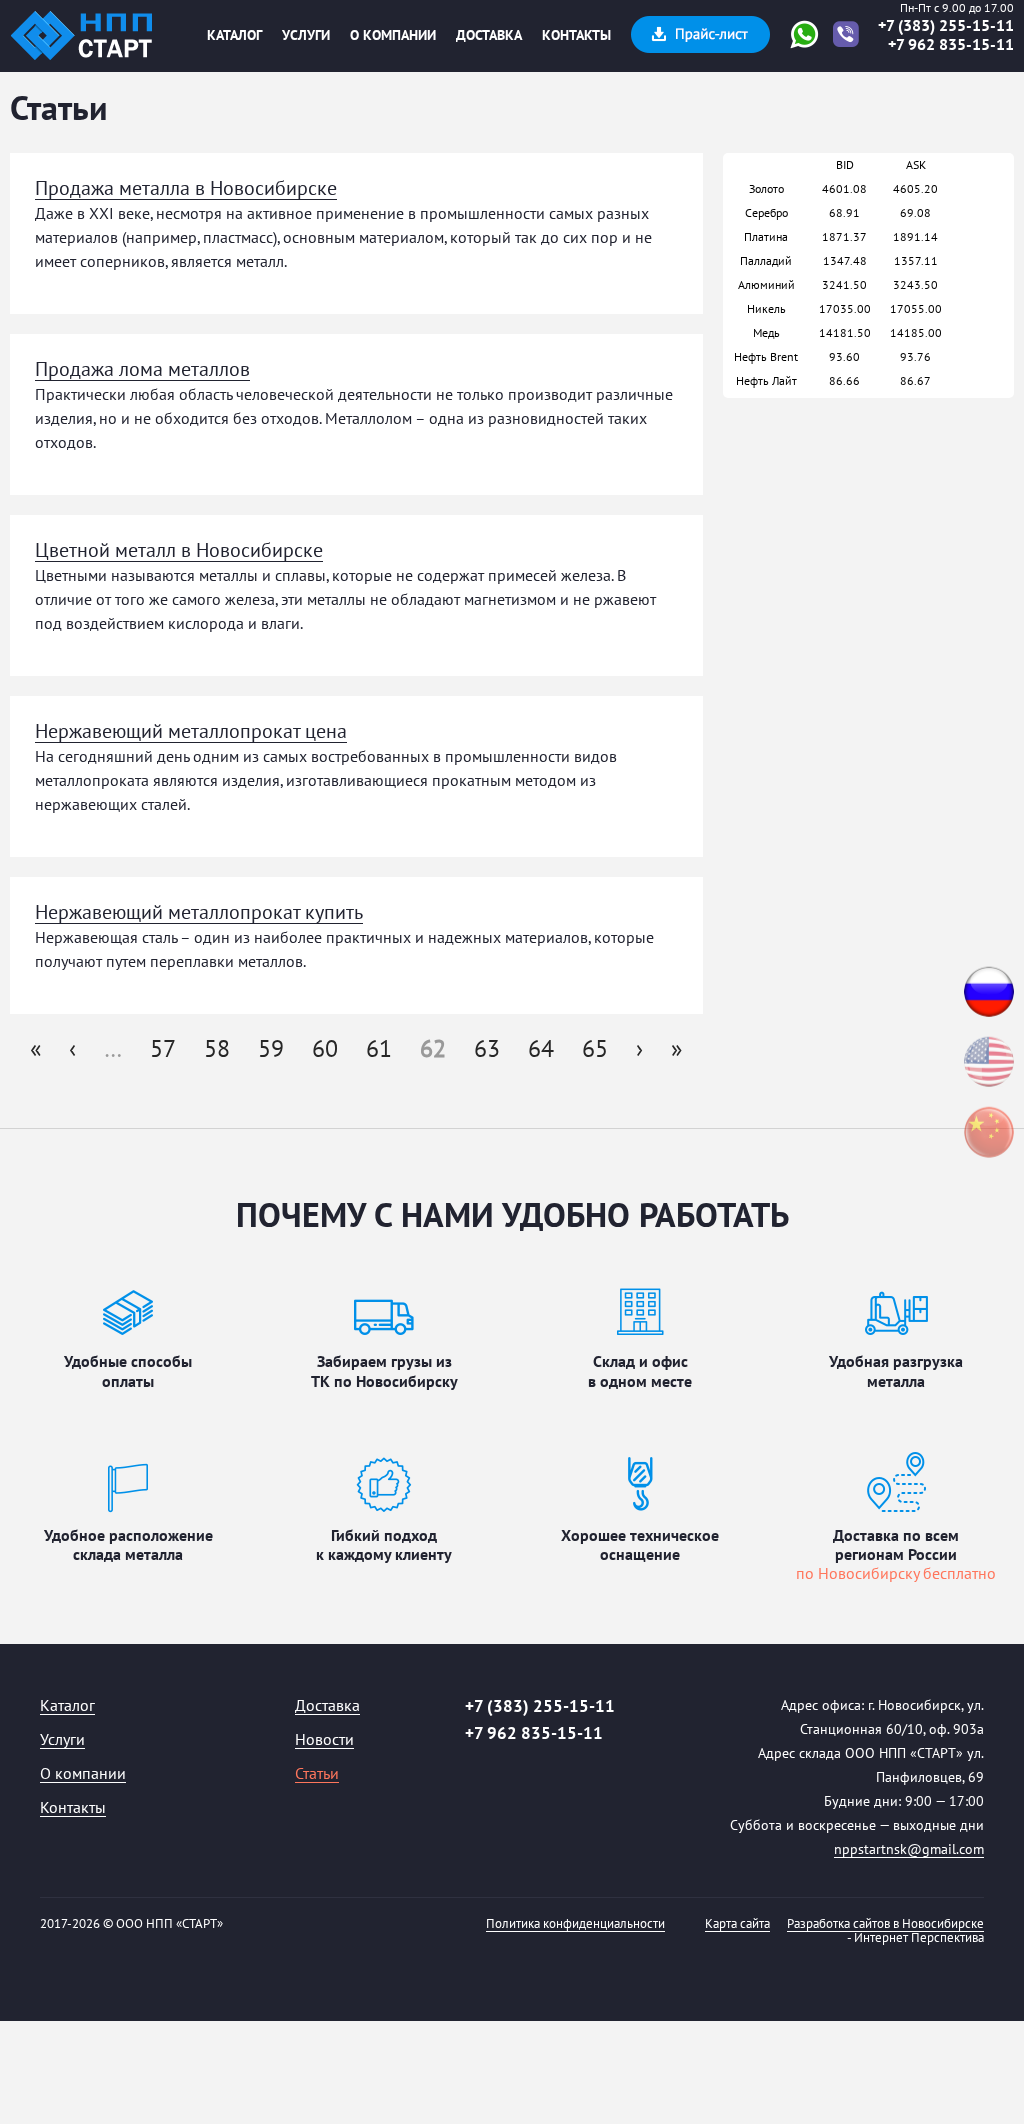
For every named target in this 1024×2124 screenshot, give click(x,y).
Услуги (306, 35)
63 (487, 1049)
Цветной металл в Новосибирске (179, 551)
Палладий (766, 261)
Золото (766, 189)
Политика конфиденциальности (575, 1925)
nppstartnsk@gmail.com (909, 1850)
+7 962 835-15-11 (951, 45)
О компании (393, 35)
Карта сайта (737, 1925)
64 (541, 1049)
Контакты (576, 35)
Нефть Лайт (766, 381)
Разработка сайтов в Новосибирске (885, 1925)
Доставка (489, 35)
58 (217, 1049)
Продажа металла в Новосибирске (186, 189)
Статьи (317, 1774)
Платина (766, 237)
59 (271, 1049)
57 (163, 1049)
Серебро (766, 213)
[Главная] (81, 35)
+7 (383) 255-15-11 (946, 26)
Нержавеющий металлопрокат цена (191, 732)
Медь (766, 333)
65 (595, 1049)
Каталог (234, 35)
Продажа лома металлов (142, 370)
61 (379, 1049)
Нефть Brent (766, 357)
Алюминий (766, 285)
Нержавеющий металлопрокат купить (199, 913)
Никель (766, 309)
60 (325, 1049)
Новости (324, 1740)
